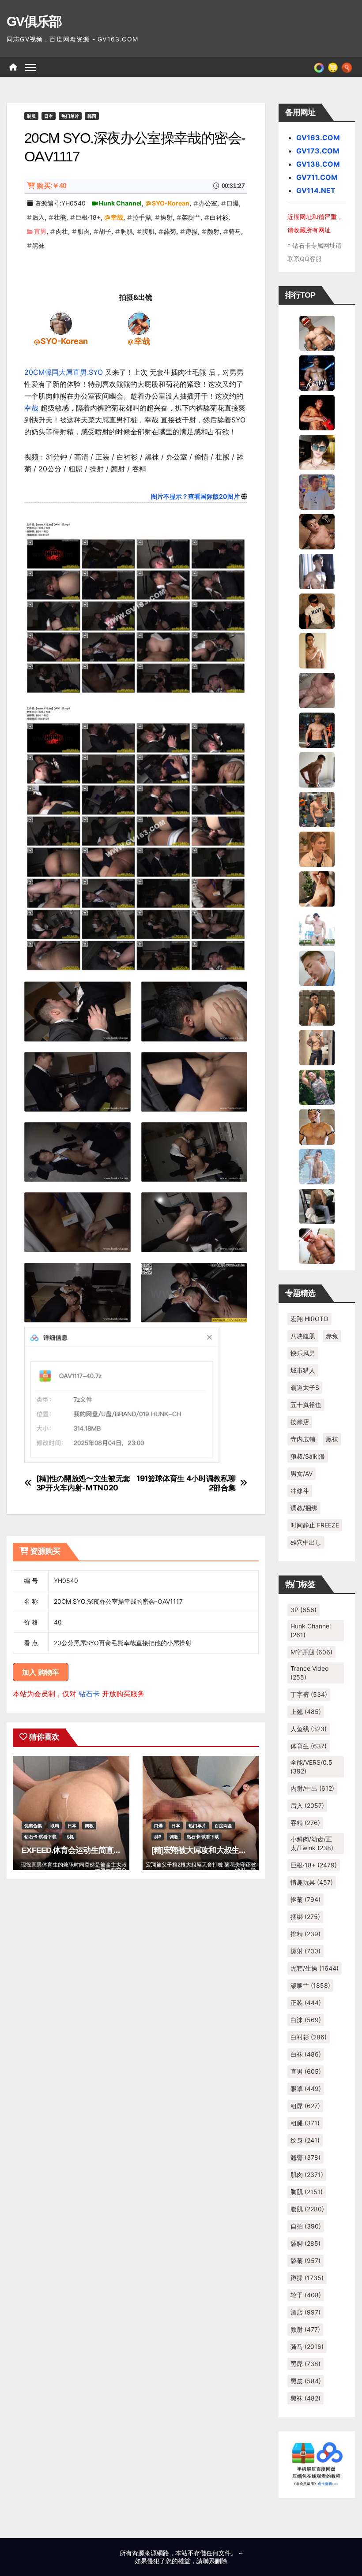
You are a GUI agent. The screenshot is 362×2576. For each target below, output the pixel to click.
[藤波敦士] (317, 1166)
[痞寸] (317, 729)
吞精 (305, 1823)
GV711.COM (317, 177)
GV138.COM (318, 164)
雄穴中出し (306, 1542)
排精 (305, 1934)
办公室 (208, 203)
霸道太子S (305, 1387)
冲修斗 (300, 1491)
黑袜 (38, 245)
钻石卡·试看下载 (40, 1837)
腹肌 (148, 231)
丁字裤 (309, 1694)
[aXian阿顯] (317, 1007)
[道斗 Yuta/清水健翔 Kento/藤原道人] (317, 848)
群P (158, 1837)
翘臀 (305, 2157)
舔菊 (170, 231)
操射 (166, 217)
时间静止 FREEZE (315, 1525)
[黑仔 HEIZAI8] (317, 809)
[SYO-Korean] (61, 323)
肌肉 (83, 231)
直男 (40, 231)
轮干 (306, 2295)
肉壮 (62, 231)
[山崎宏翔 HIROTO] (317, 332)
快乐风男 (303, 1353)
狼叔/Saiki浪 (308, 1456)
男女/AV (302, 1473)
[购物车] (333, 67)
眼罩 (306, 2089)
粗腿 (305, 2123)
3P (304, 1610)
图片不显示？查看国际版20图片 (195, 496)
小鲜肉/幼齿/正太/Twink (312, 1843)
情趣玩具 (312, 1882)
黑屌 (305, 2364)
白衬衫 (219, 217)
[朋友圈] (319, 67)
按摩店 (300, 1422)
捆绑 (305, 1917)
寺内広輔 (303, 1439)
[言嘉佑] (317, 571)
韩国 (92, 116)
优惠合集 (33, 1826)
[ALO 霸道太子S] (317, 769)
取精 (55, 1826)
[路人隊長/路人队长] (317, 1047)
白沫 (306, 2020)
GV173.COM (318, 151)
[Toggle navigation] (31, 67)
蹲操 (192, 231)
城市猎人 (303, 1370)
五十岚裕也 (306, 1405)
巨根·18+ (88, 217)
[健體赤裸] (317, 928)
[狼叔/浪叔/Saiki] (317, 452)
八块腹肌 (303, 1336)
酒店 (305, 2312)
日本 (49, 116)
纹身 (305, 2140)
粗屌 (305, 2106)
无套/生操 (315, 1968)
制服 (31, 116)
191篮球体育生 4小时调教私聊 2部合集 (186, 1483)
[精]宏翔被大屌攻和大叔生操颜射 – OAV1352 (227, 1850)
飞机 (69, 1837)
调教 (89, 1826)
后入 (38, 217)
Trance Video (309, 1673)
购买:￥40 (51, 186)
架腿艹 (191, 217)
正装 (306, 2003)
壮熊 (60, 217)
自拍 (306, 2226)
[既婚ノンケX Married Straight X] (317, 690)
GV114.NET (316, 190)
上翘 (306, 1712)
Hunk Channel (120, 203)
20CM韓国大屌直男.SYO (64, 372)
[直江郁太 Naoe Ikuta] (317, 1245)
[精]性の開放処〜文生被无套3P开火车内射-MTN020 (83, 1483)
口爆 (233, 203)
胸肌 (127, 231)
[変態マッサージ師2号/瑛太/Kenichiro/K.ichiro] (317, 650)
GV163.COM (318, 138)
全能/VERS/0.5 (311, 1767)
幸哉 (117, 217)
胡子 (105, 231)
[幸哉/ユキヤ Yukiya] (139, 323)
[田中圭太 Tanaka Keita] (317, 888)
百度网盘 (223, 1826)
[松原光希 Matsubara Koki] (317, 531)
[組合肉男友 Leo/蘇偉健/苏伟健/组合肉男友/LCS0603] (317, 491)
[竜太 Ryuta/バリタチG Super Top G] (317, 610)
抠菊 (305, 1899)
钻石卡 (89, 1694)
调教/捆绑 (304, 1508)
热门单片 (70, 116)
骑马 (235, 231)
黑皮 (306, 2381)
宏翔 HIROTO (309, 1319)
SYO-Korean (171, 203)
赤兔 (332, 1336)
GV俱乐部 (34, 21)
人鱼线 (309, 1729)
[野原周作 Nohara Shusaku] (317, 1126)
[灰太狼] (317, 1206)
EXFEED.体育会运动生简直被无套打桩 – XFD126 (104, 1850)
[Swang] (317, 412)
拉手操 (142, 217)
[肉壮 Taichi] (317, 1086)
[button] (347, 67)
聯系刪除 (215, 2561)
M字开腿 (311, 1652)
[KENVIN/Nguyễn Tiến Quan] (317, 372)
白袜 (306, 2054)
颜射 (213, 231)
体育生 (309, 1746)
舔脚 (305, 2243)
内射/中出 (312, 1788)
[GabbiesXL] (317, 967)
